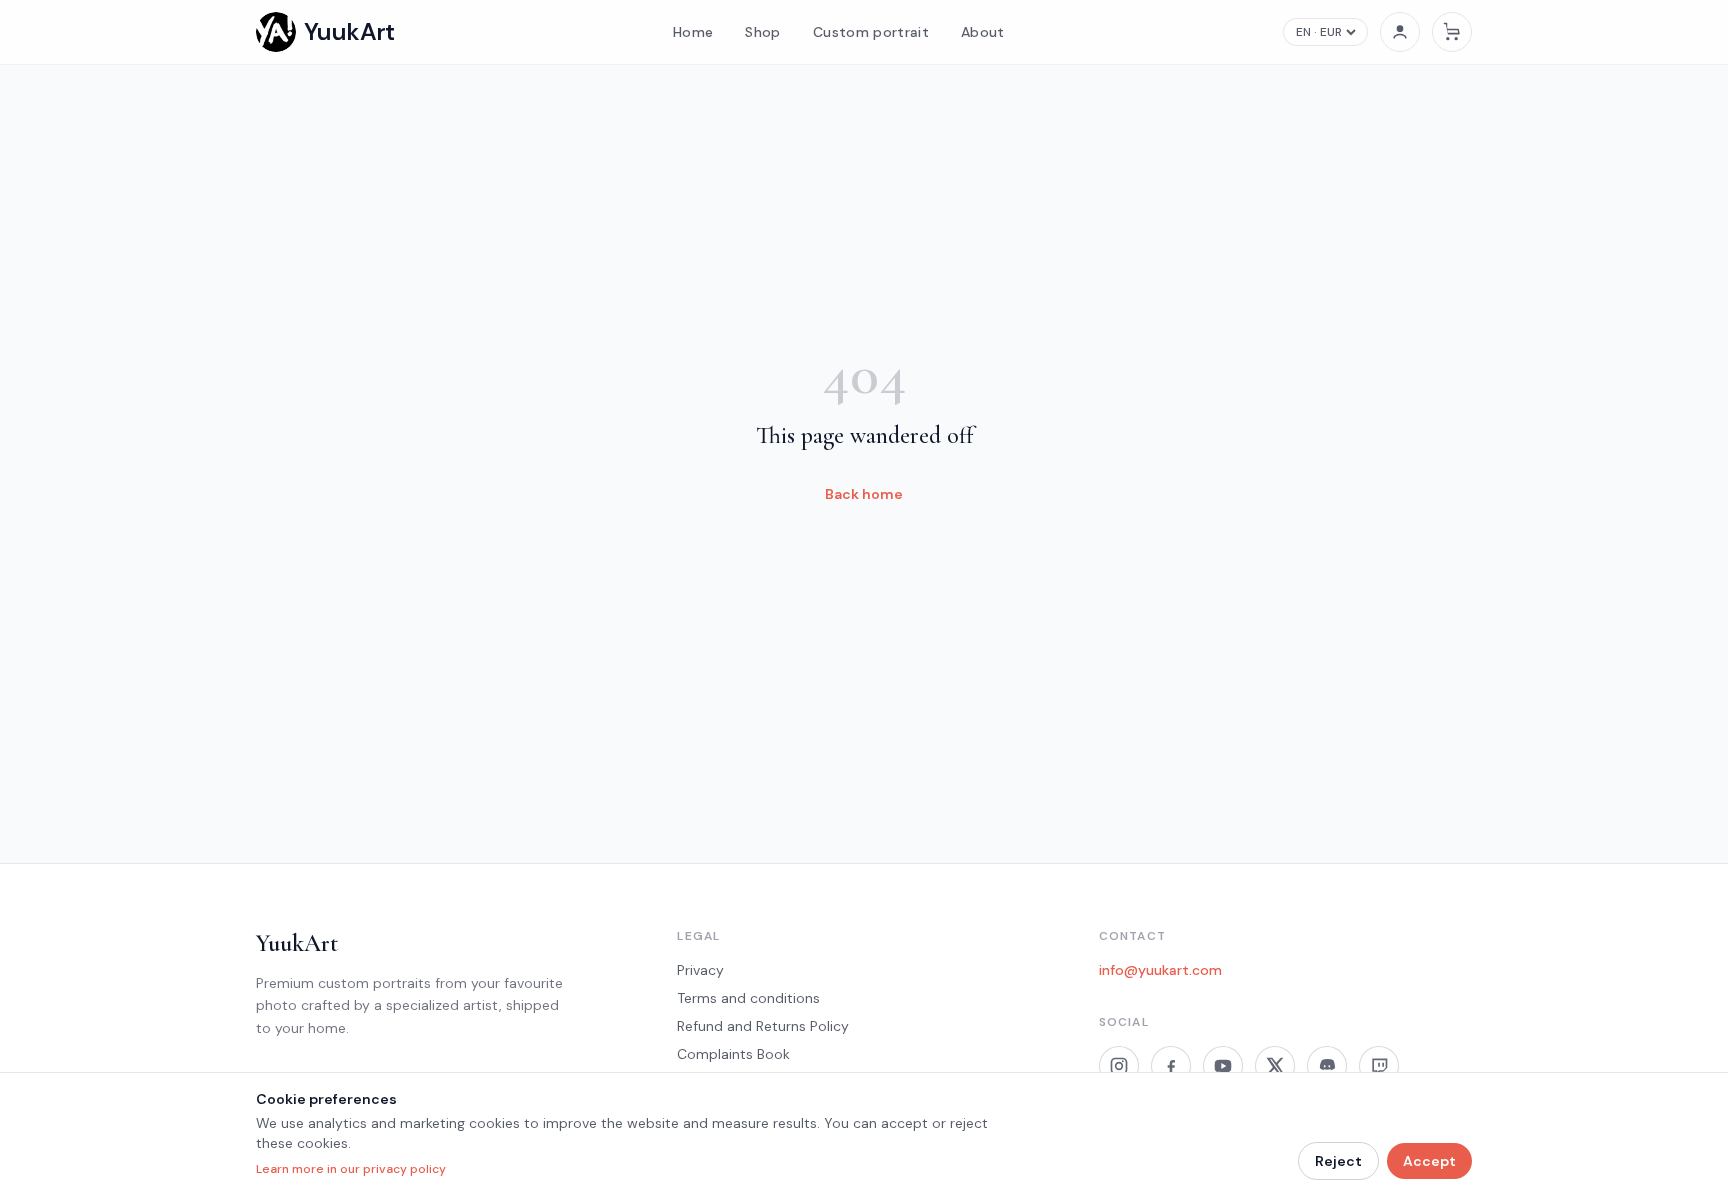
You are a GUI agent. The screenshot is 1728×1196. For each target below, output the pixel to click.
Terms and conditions (748, 998)
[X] (1275, 1066)
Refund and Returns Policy (763, 1026)
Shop (762, 32)
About (983, 32)
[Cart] (1452, 32)
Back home (864, 494)
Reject (1338, 1161)
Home (693, 32)
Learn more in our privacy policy (351, 1169)
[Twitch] (1379, 1066)
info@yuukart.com (1160, 970)
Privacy (700, 970)
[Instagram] (1119, 1066)
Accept (1429, 1161)
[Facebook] (1171, 1066)
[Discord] (1327, 1066)
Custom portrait (871, 32)
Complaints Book (733, 1054)
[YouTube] (1223, 1066)
